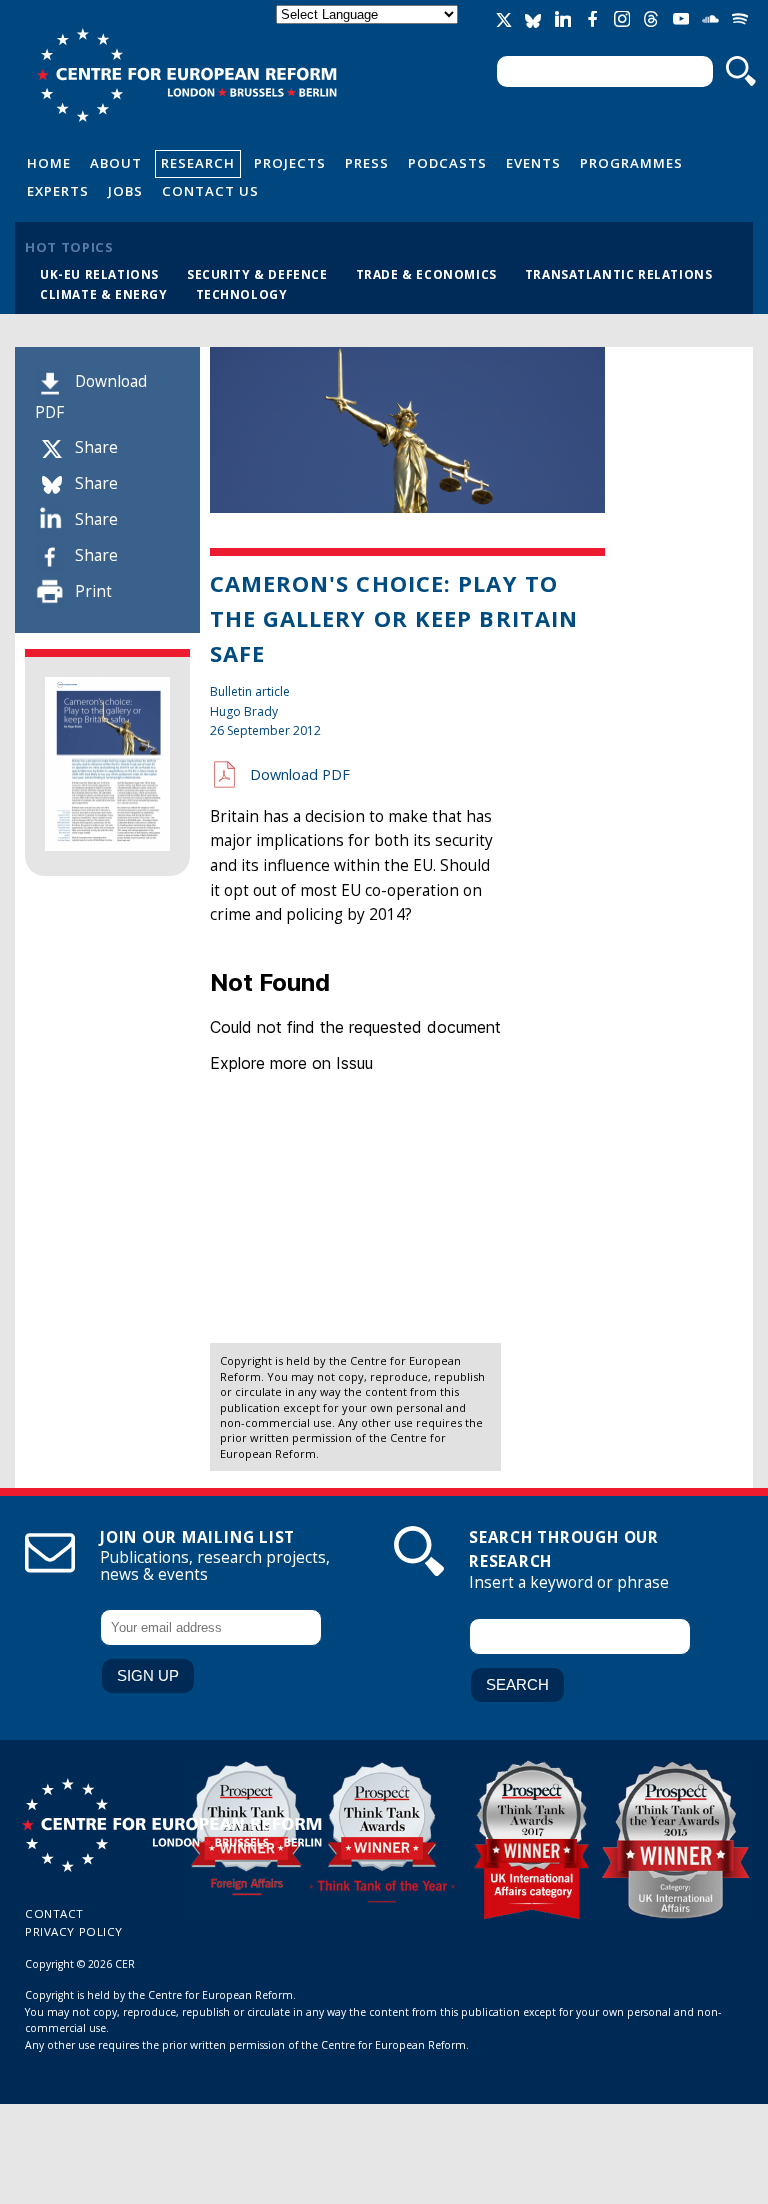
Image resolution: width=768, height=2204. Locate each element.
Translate (369, 31)
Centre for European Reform (186, 75)
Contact (54, 1913)
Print (93, 591)
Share (96, 447)
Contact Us (210, 191)
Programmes (631, 163)
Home (49, 163)
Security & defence (257, 274)
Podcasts (447, 163)
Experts (58, 191)
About (116, 163)
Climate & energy (104, 294)
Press (367, 163)
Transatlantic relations (619, 274)
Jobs (125, 191)
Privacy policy (74, 1931)
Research (198, 163)
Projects (290, 163)
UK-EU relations (99, 274)
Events (533, 163)
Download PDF (300, 774)
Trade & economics (426, 274)
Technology (242, 294)
